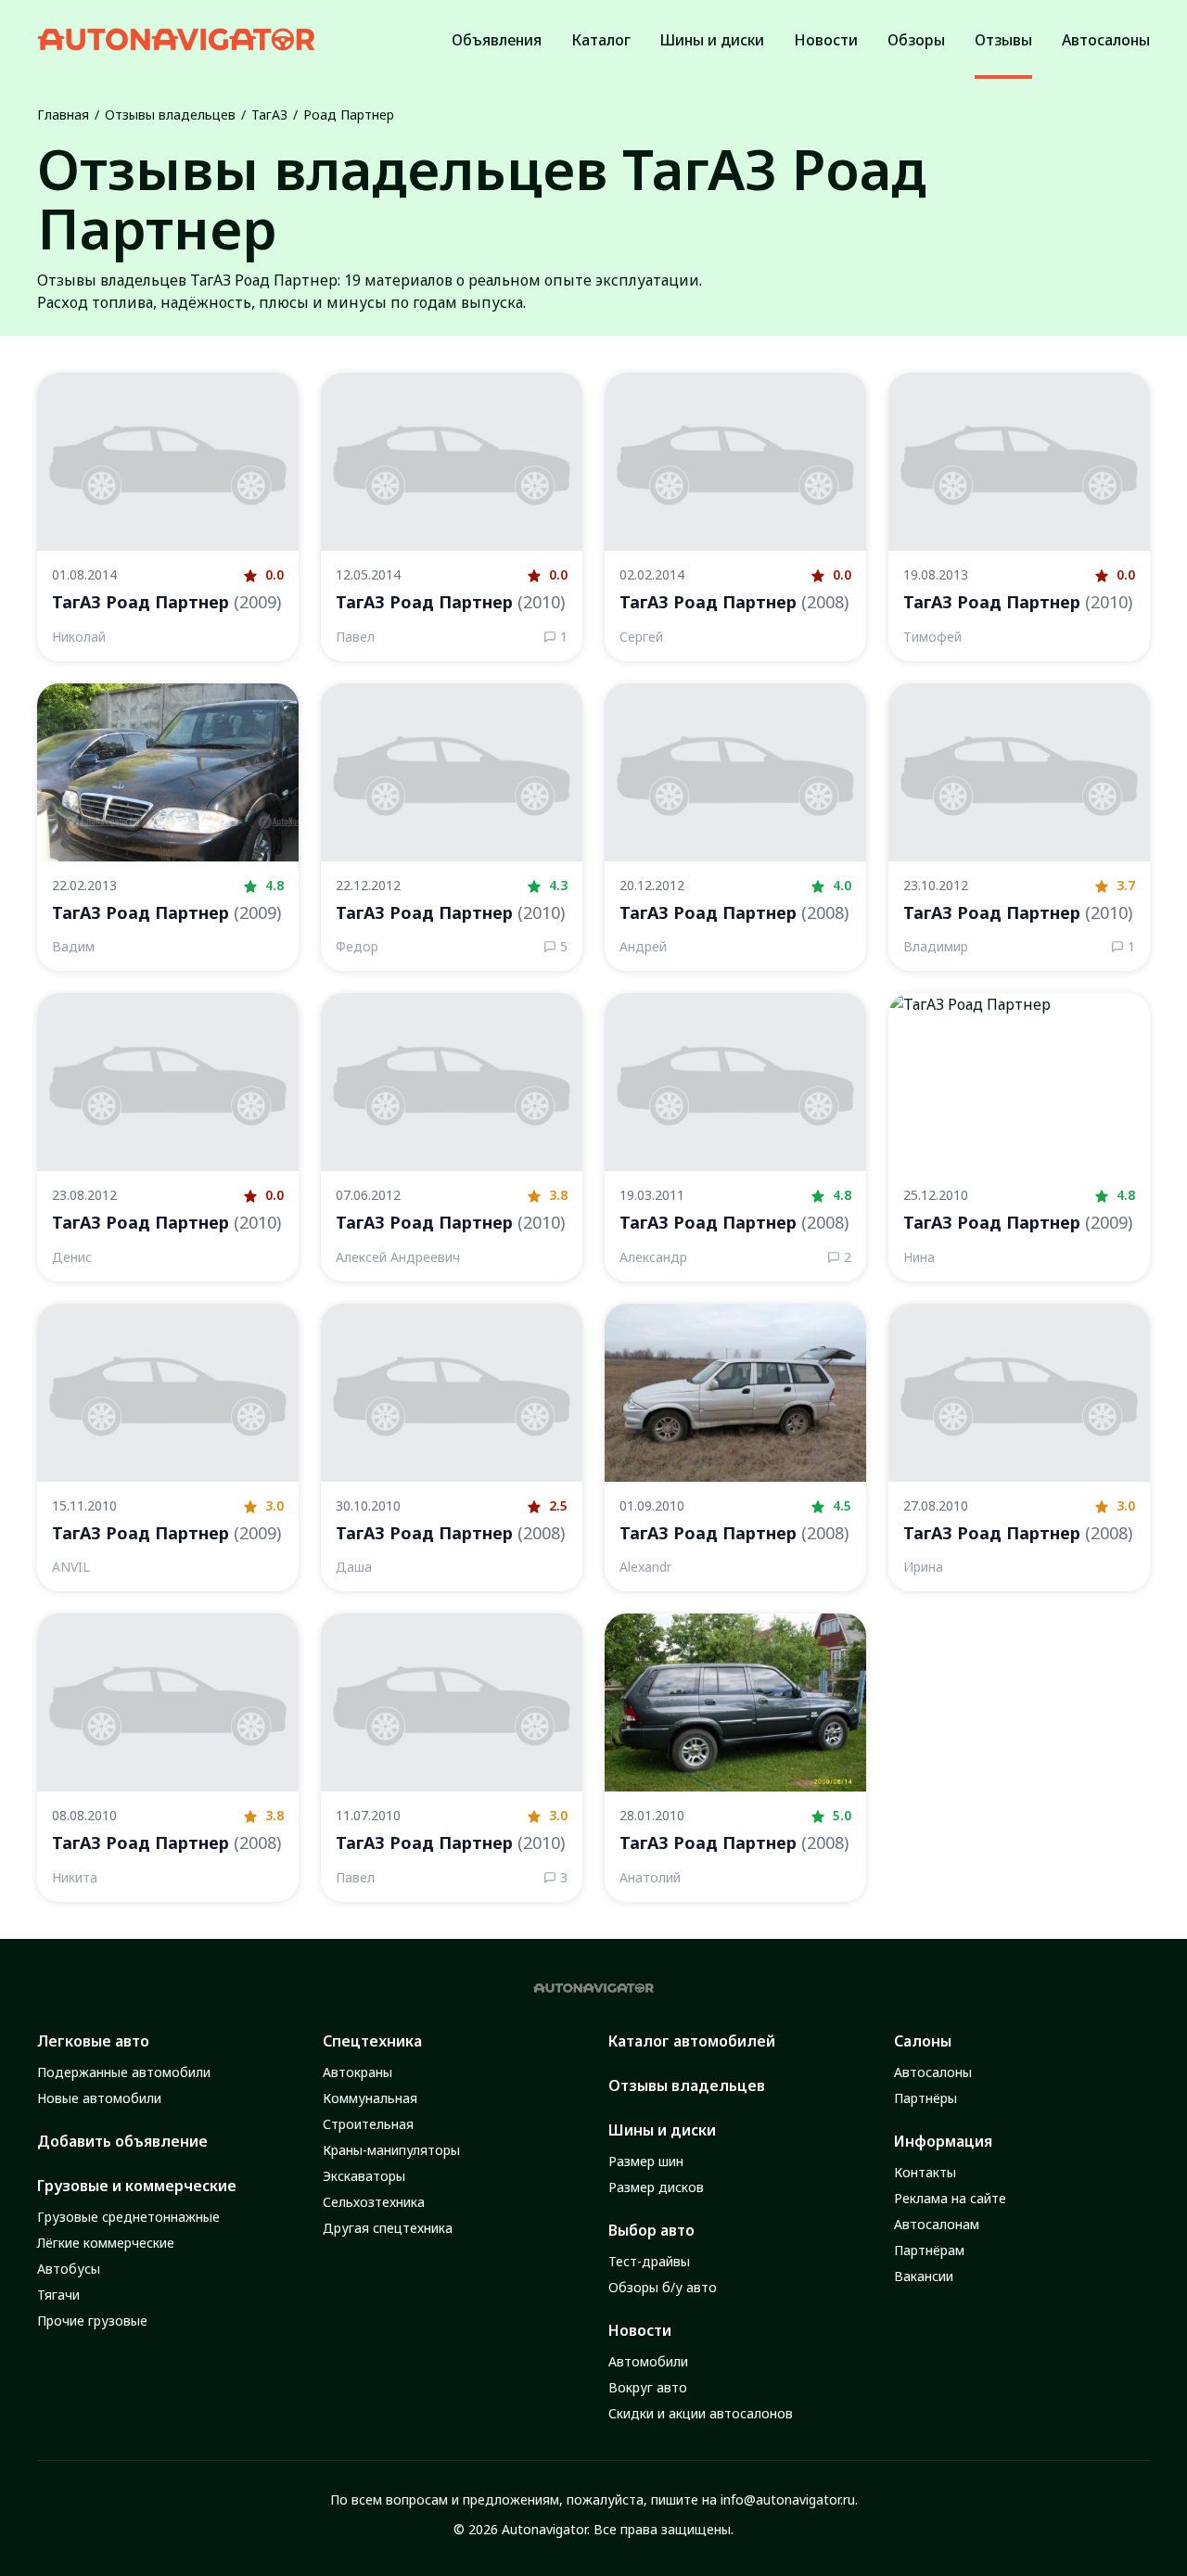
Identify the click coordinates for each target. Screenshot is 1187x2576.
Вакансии (924, 2276)
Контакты (925, 2172)
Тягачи (58, 2295)
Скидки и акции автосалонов (701, 2413)
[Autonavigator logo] (176, 39)
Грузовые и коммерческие (137, 2186)
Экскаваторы (364, 2176)
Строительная (368, 2124)
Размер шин (646, 2161)
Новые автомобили (99, 2098)
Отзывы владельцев (170, 115)
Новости (640, 2330)
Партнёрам (929, 2250)
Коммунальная (370, 2098)
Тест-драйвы (649, 2261)
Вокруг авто (648, 2387)
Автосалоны (933, 2072)
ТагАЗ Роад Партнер (166, 602)
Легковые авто (93, 2041)
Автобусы (69, 2269)
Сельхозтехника (374, 2202)
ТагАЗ (269, 115)
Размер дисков (656, 2187)
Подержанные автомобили (124, 2072)
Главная (63, 115)
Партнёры (925, 2098)
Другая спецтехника (388, 2228)
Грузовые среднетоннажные (128, 2217)
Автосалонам (937, 2224)
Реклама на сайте (950, 2198)
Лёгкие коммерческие (106, 2243)
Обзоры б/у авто (663, 2287)
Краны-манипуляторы (391, 2150)
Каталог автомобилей (692, 2041)
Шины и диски (662, 2130)
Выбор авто (651, 2230)
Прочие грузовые (92, 2321)
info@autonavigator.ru (788, 2499)
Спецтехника (372, 2041)
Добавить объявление (122, 2141)
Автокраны (357, 2072)
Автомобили (648, 2361)
